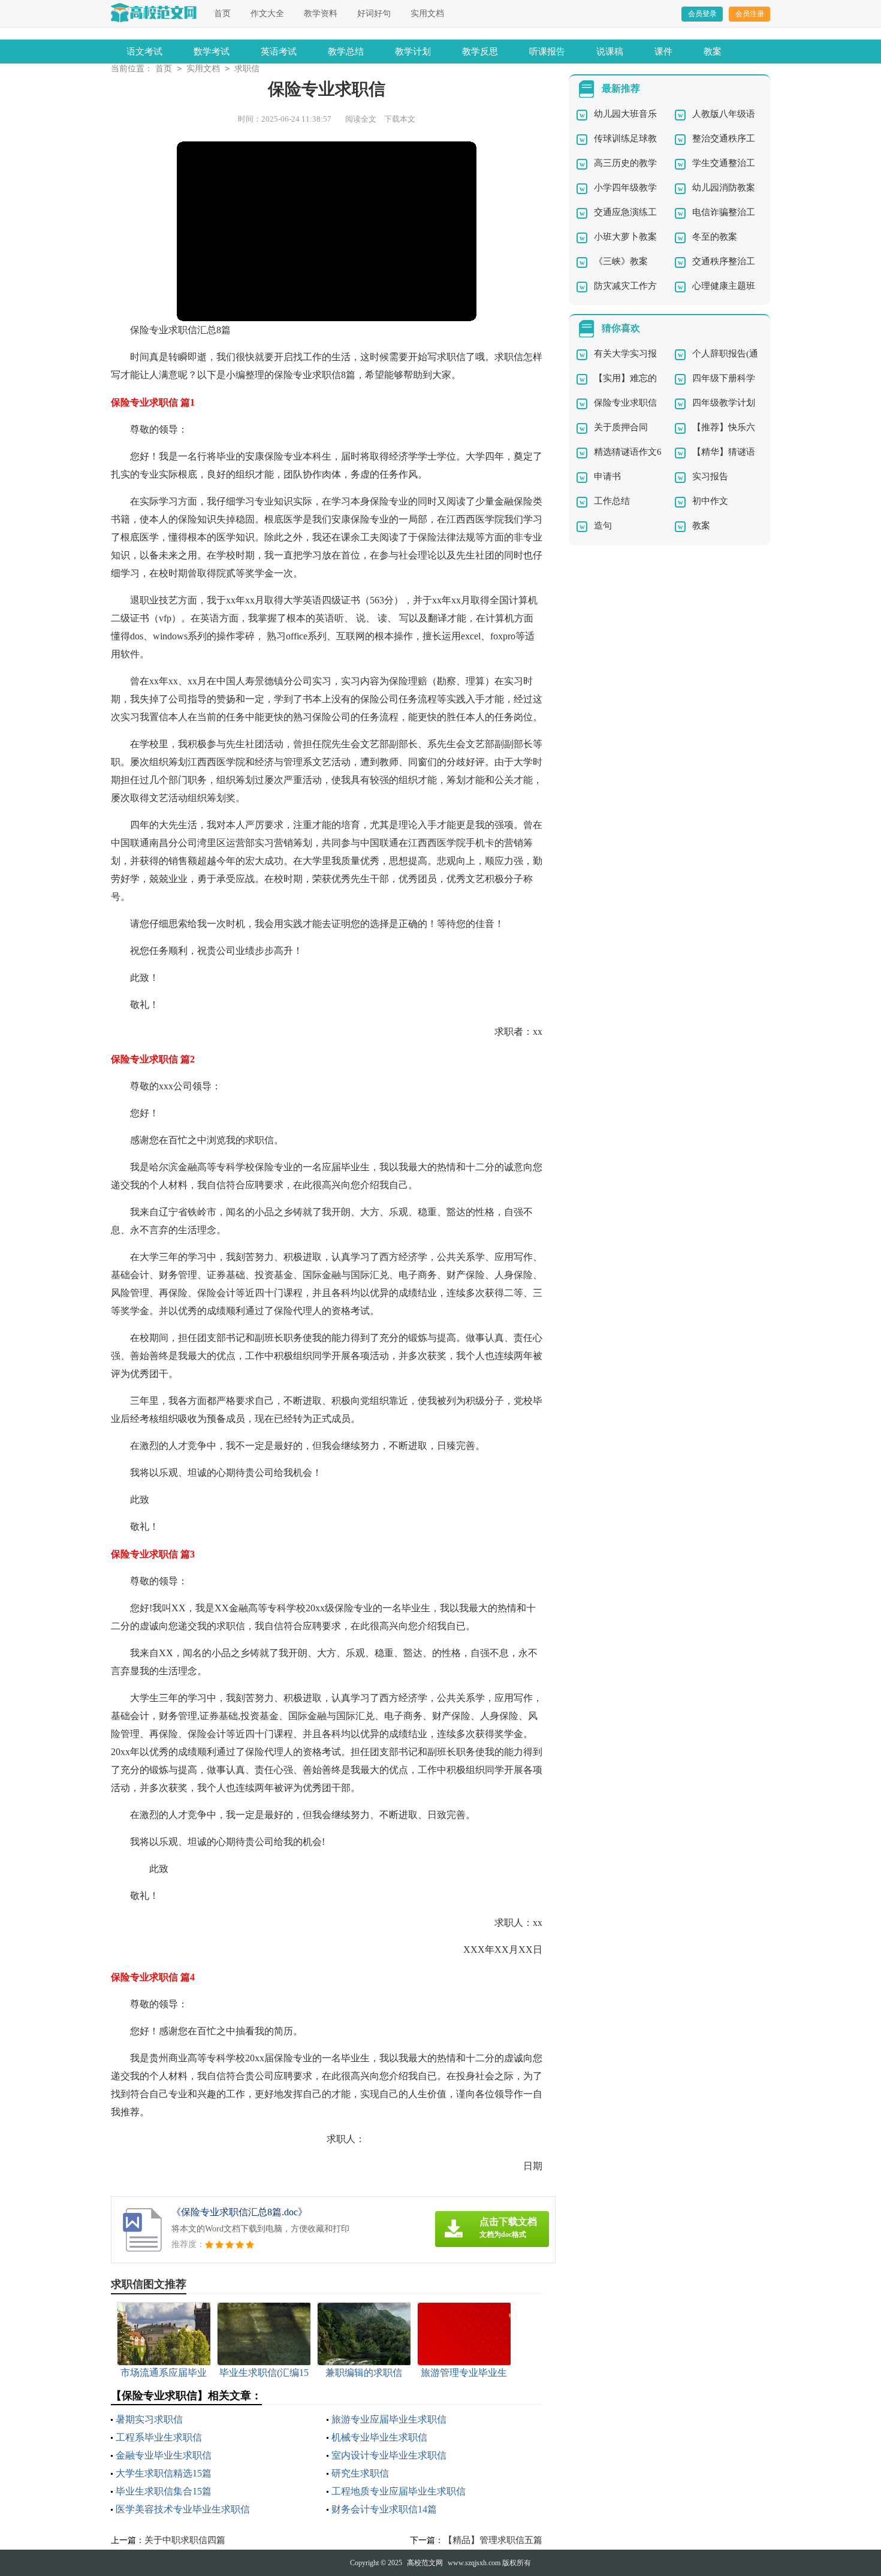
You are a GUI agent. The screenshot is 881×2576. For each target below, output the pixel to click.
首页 (222, 13)
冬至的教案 (715, 237)
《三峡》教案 (621, 261)
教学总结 (346, 52)
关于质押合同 (621, 427)
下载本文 (400, 119)
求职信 (247, 69)
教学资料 (321, 13)
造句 (603, 526)
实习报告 (710, 476)
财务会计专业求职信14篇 (384, 2509)
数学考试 (212, 52)
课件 (663, 52)
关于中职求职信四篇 (185, 2540)
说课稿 (610, 52)
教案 (713, 52)
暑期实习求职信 (149, 2419)
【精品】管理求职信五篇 (493, 2540)
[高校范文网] (154, 13)
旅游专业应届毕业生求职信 (389, 2419)
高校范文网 (425, 2563)
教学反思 (480, 52)
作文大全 (267, 13)
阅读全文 (361, 119)
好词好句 (374, 13)
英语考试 (279, 52)
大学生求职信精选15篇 (164, 2473)
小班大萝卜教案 (625, 237)
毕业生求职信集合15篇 (164, 2491)
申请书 (607, 476)
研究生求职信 (360, 2473)
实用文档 (427, 13)
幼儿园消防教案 (724, 188)
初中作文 (710, 501)
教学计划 (413, 52)
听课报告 (547, 52)
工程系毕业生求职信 (159, 2437)
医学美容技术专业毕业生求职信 (183, 2509)
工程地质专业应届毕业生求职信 (399, 2491)
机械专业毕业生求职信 (379, 2437)
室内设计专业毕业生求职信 (389, 2455)
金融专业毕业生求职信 (164, 2455)
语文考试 (144, 52)
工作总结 (612, 501)
